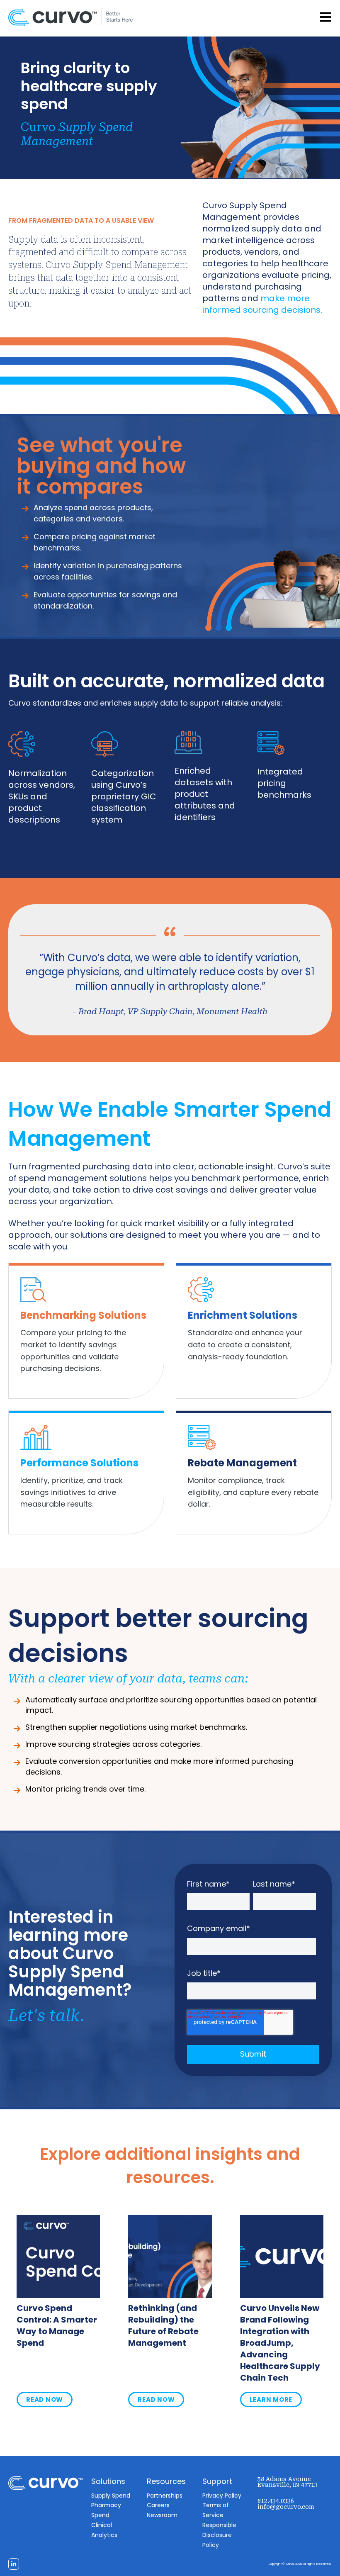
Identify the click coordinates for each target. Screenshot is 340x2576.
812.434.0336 (276, 2501)
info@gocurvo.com (286, 2507)
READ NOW (45, 2399)
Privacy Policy (222, 2496)
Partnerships (165, 2496)
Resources (166, 2481)
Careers (158, 2505)
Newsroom (162, 2515)
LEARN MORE (271, 2399)
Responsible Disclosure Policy (219, 2535)
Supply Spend (111, 2496)
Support (217, 2481)
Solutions (108, 2481)
